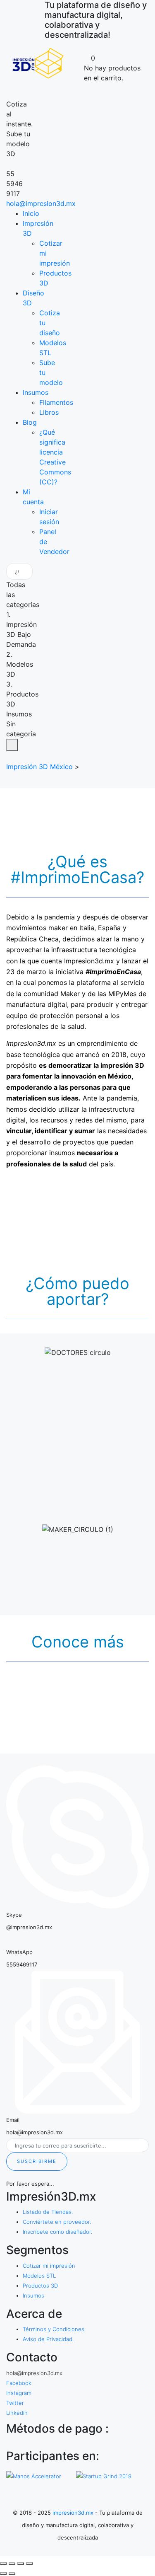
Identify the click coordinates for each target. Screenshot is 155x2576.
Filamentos (56, 402)
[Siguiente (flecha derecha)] (12, 2574)
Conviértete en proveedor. (57, 2222)
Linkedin (17, 2413)
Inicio (31, 213)
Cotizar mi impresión (49, 2266)
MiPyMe (85, 1594)
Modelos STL (39, 2276)
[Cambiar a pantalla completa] (21, 2564)
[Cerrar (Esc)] (3, 2564)
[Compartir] (12, 2564)
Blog (30, 422)
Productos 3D (40, 2286)
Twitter (15, 2403)
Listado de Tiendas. (48, 2212)
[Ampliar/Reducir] (29, 2564)
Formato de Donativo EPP (85, 1417)
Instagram (19, 2393)
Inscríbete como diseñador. (57, 2232)
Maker (85, 1561)
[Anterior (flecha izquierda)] (3, 2574)
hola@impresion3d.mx (41, 203)
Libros (49, 412)
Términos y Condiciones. (54, 2329)
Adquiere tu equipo (85, 1489)
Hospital (85, 1384)
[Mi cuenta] (94, 48)
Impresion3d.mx (89, 961)
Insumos (36, 392)
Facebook (19, 2383)
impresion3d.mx (73, 2513)
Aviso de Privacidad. (48, 2339)
